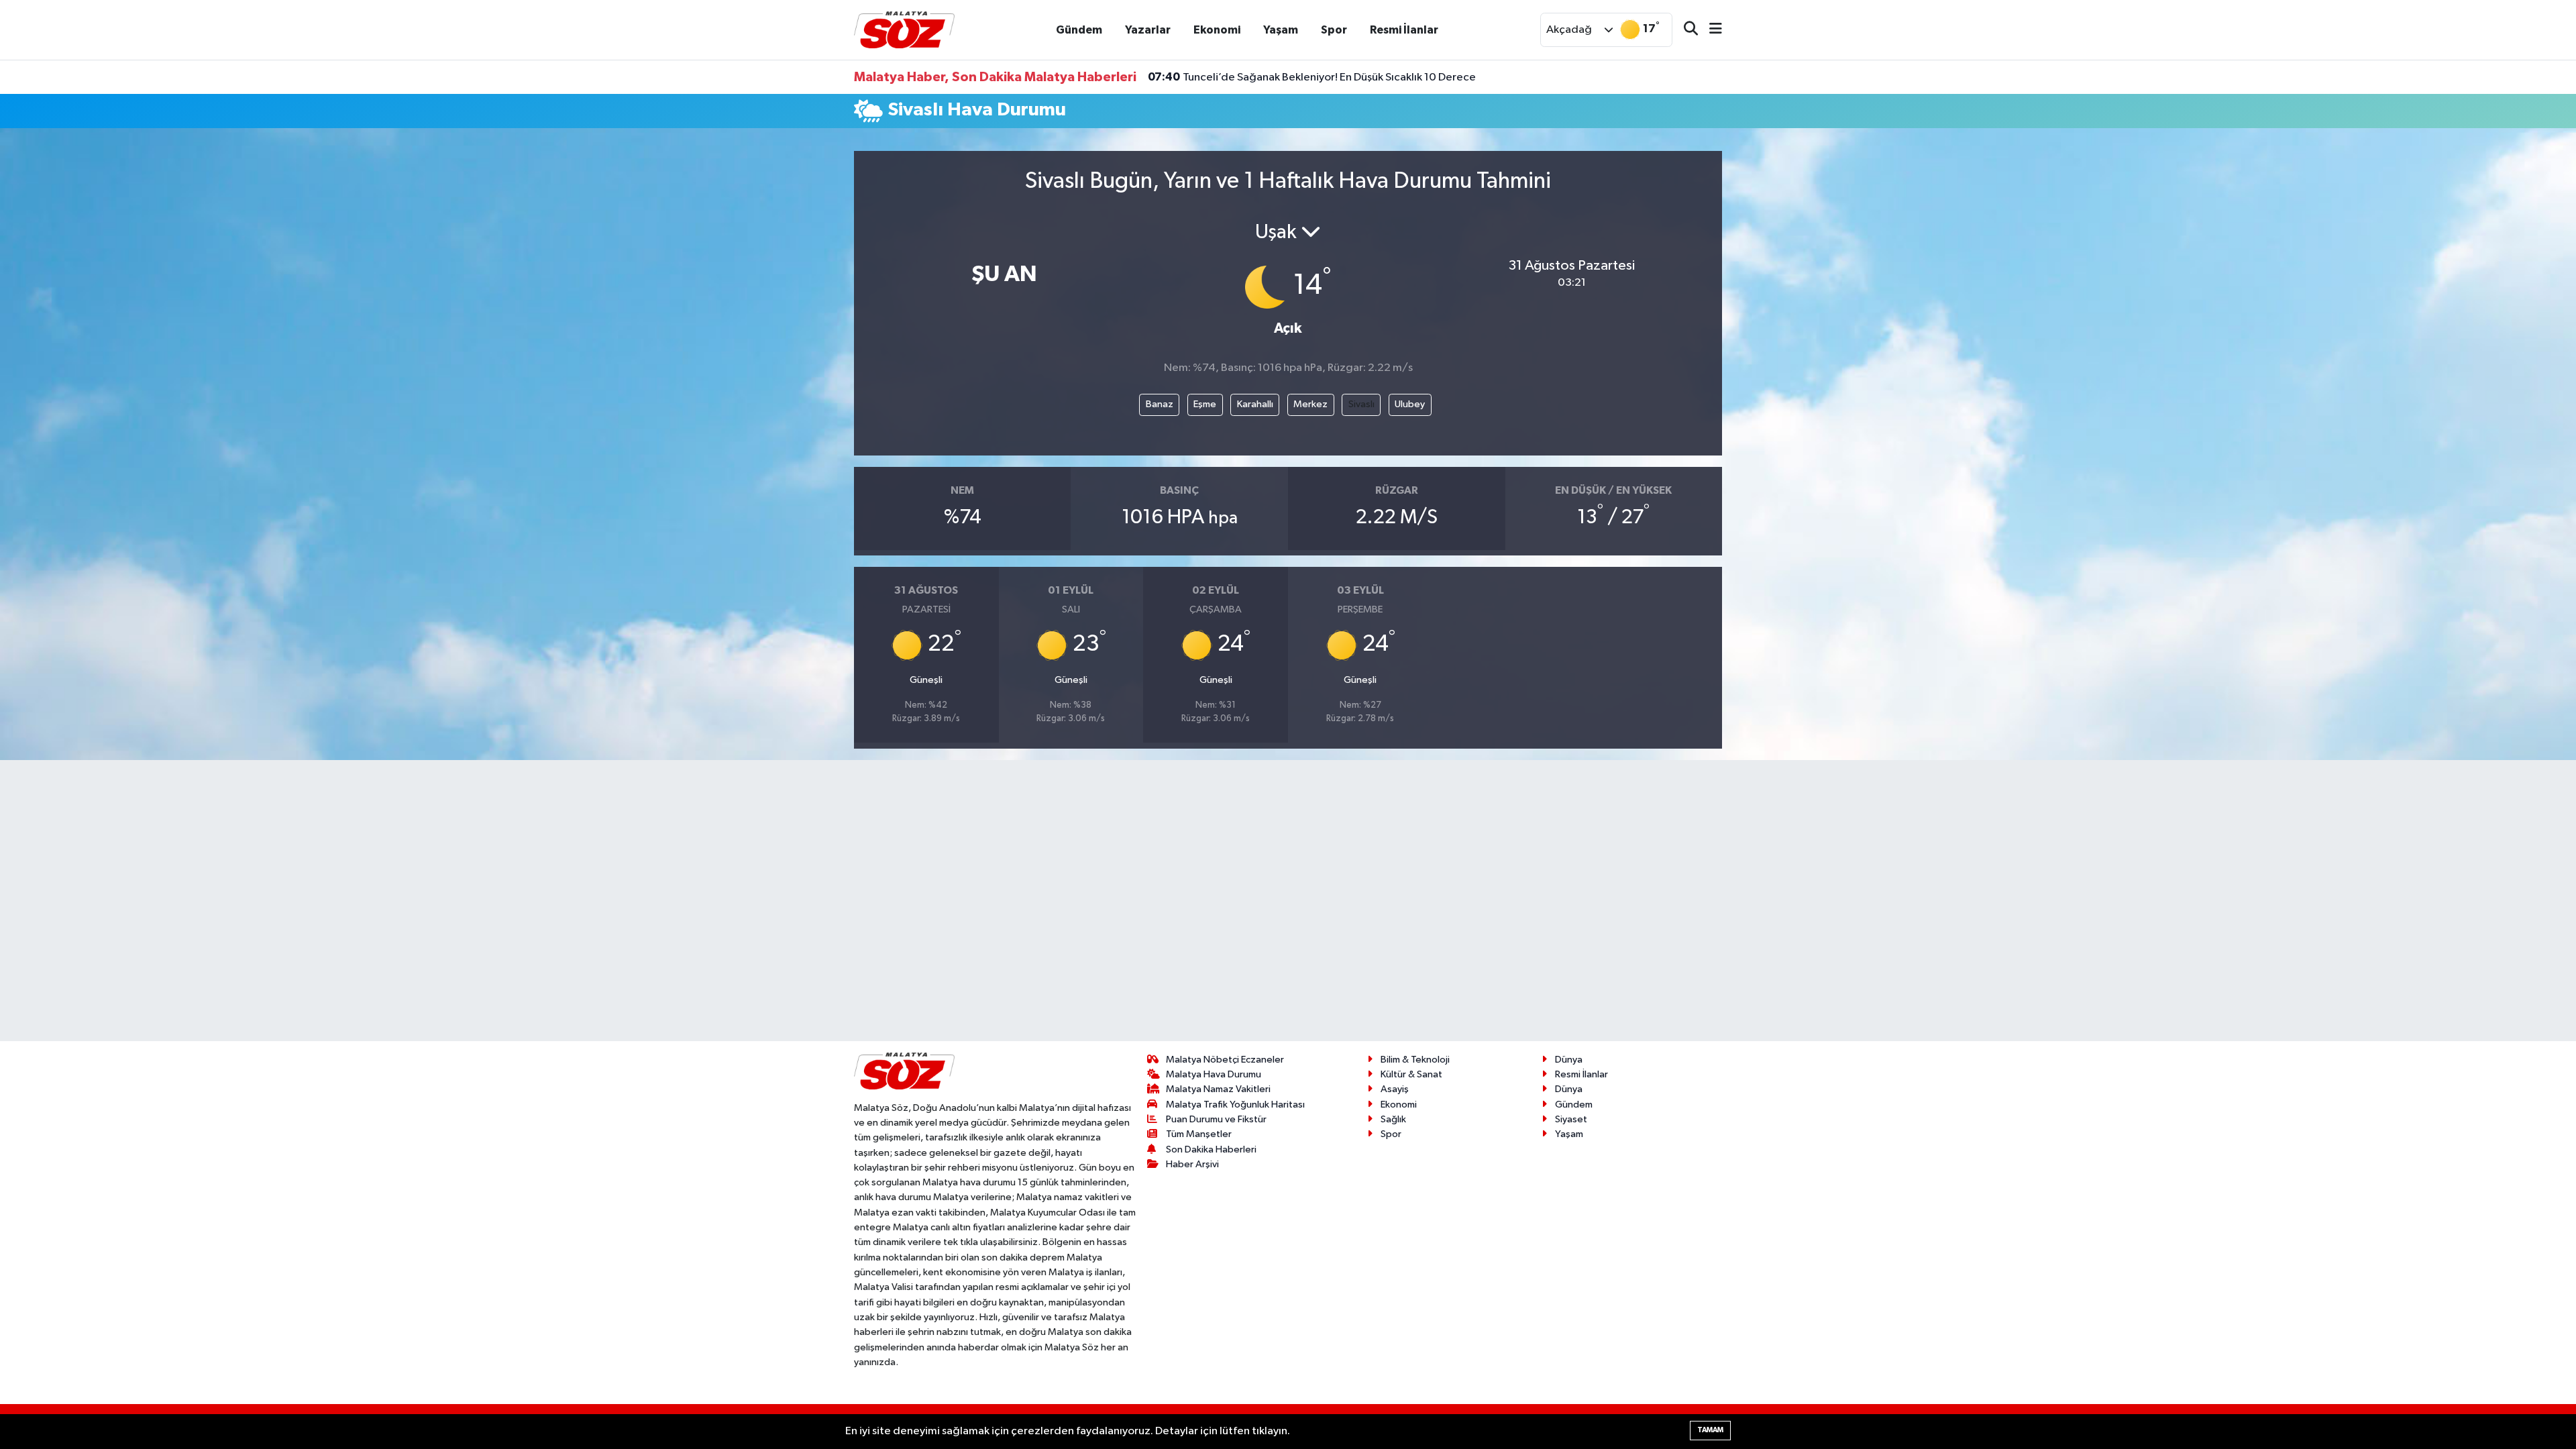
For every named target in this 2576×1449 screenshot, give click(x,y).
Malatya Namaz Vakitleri (1218, 1089)
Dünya (1569, 1060)
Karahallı (1255, 404)
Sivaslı (1361, 404)
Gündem (1079, 30)
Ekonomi (1217, 30)
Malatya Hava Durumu (1214, 1074)
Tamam (1710, 1430)
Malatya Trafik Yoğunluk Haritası (1235, 1105)
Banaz (1160, 404)
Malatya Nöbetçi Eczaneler (1225, 1060)
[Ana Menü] (1710, 30)
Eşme (1205, 404)
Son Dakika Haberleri (1211, 1149)
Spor (1334, 30)
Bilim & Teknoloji (1415, 1060)
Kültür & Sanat (1411, 1074)
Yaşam (1281, 30)
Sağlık (1393, 1119)
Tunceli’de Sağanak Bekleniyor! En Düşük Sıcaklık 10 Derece (1312, 77)
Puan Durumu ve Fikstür (1216, 1119)
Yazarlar (1148, 30)
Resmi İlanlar (1404, 30)
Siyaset (1571, 1119)
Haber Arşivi (1192, 1164)
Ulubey (1410, 404)
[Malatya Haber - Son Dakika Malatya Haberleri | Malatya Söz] (904, 29)
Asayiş (1395, 1089)
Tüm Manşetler (1199, 1134)
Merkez (1310, 404)
